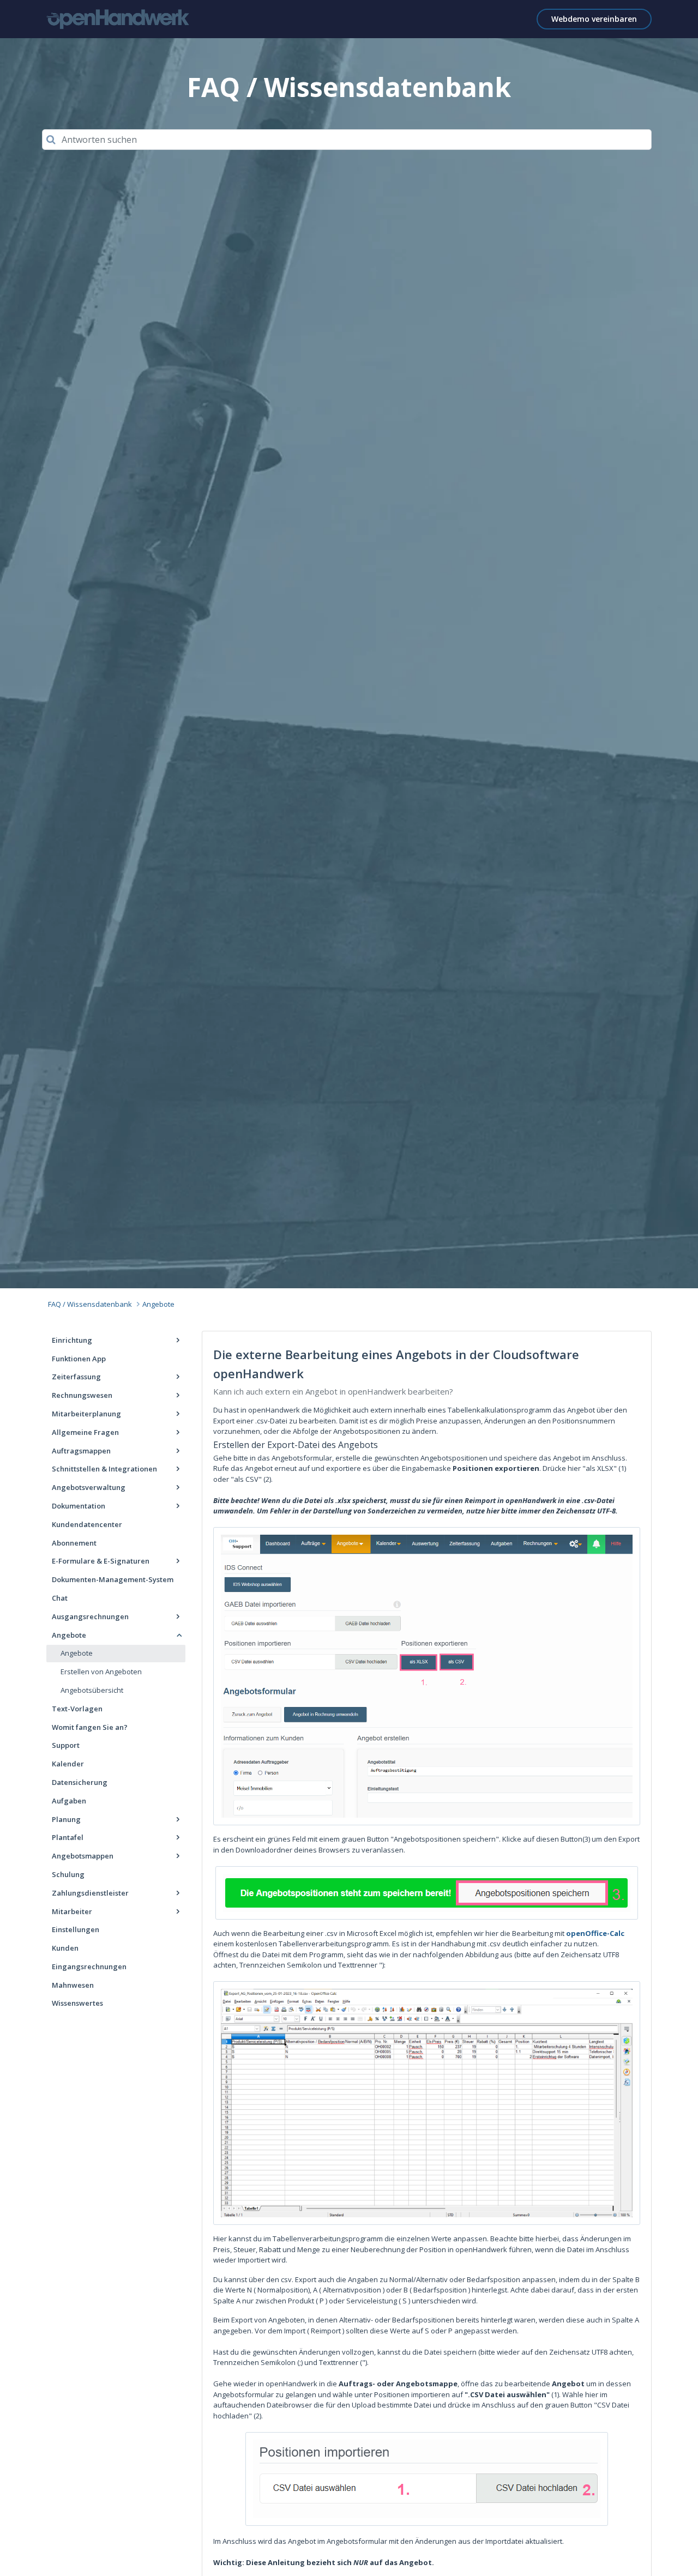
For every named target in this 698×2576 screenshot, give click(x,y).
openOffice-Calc (595, 1933)
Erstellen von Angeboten (101, 1672)
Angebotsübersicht (92, 1690)
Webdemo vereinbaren (594, 19)
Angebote (158, 1304)
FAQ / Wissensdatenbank (90, 1304)
